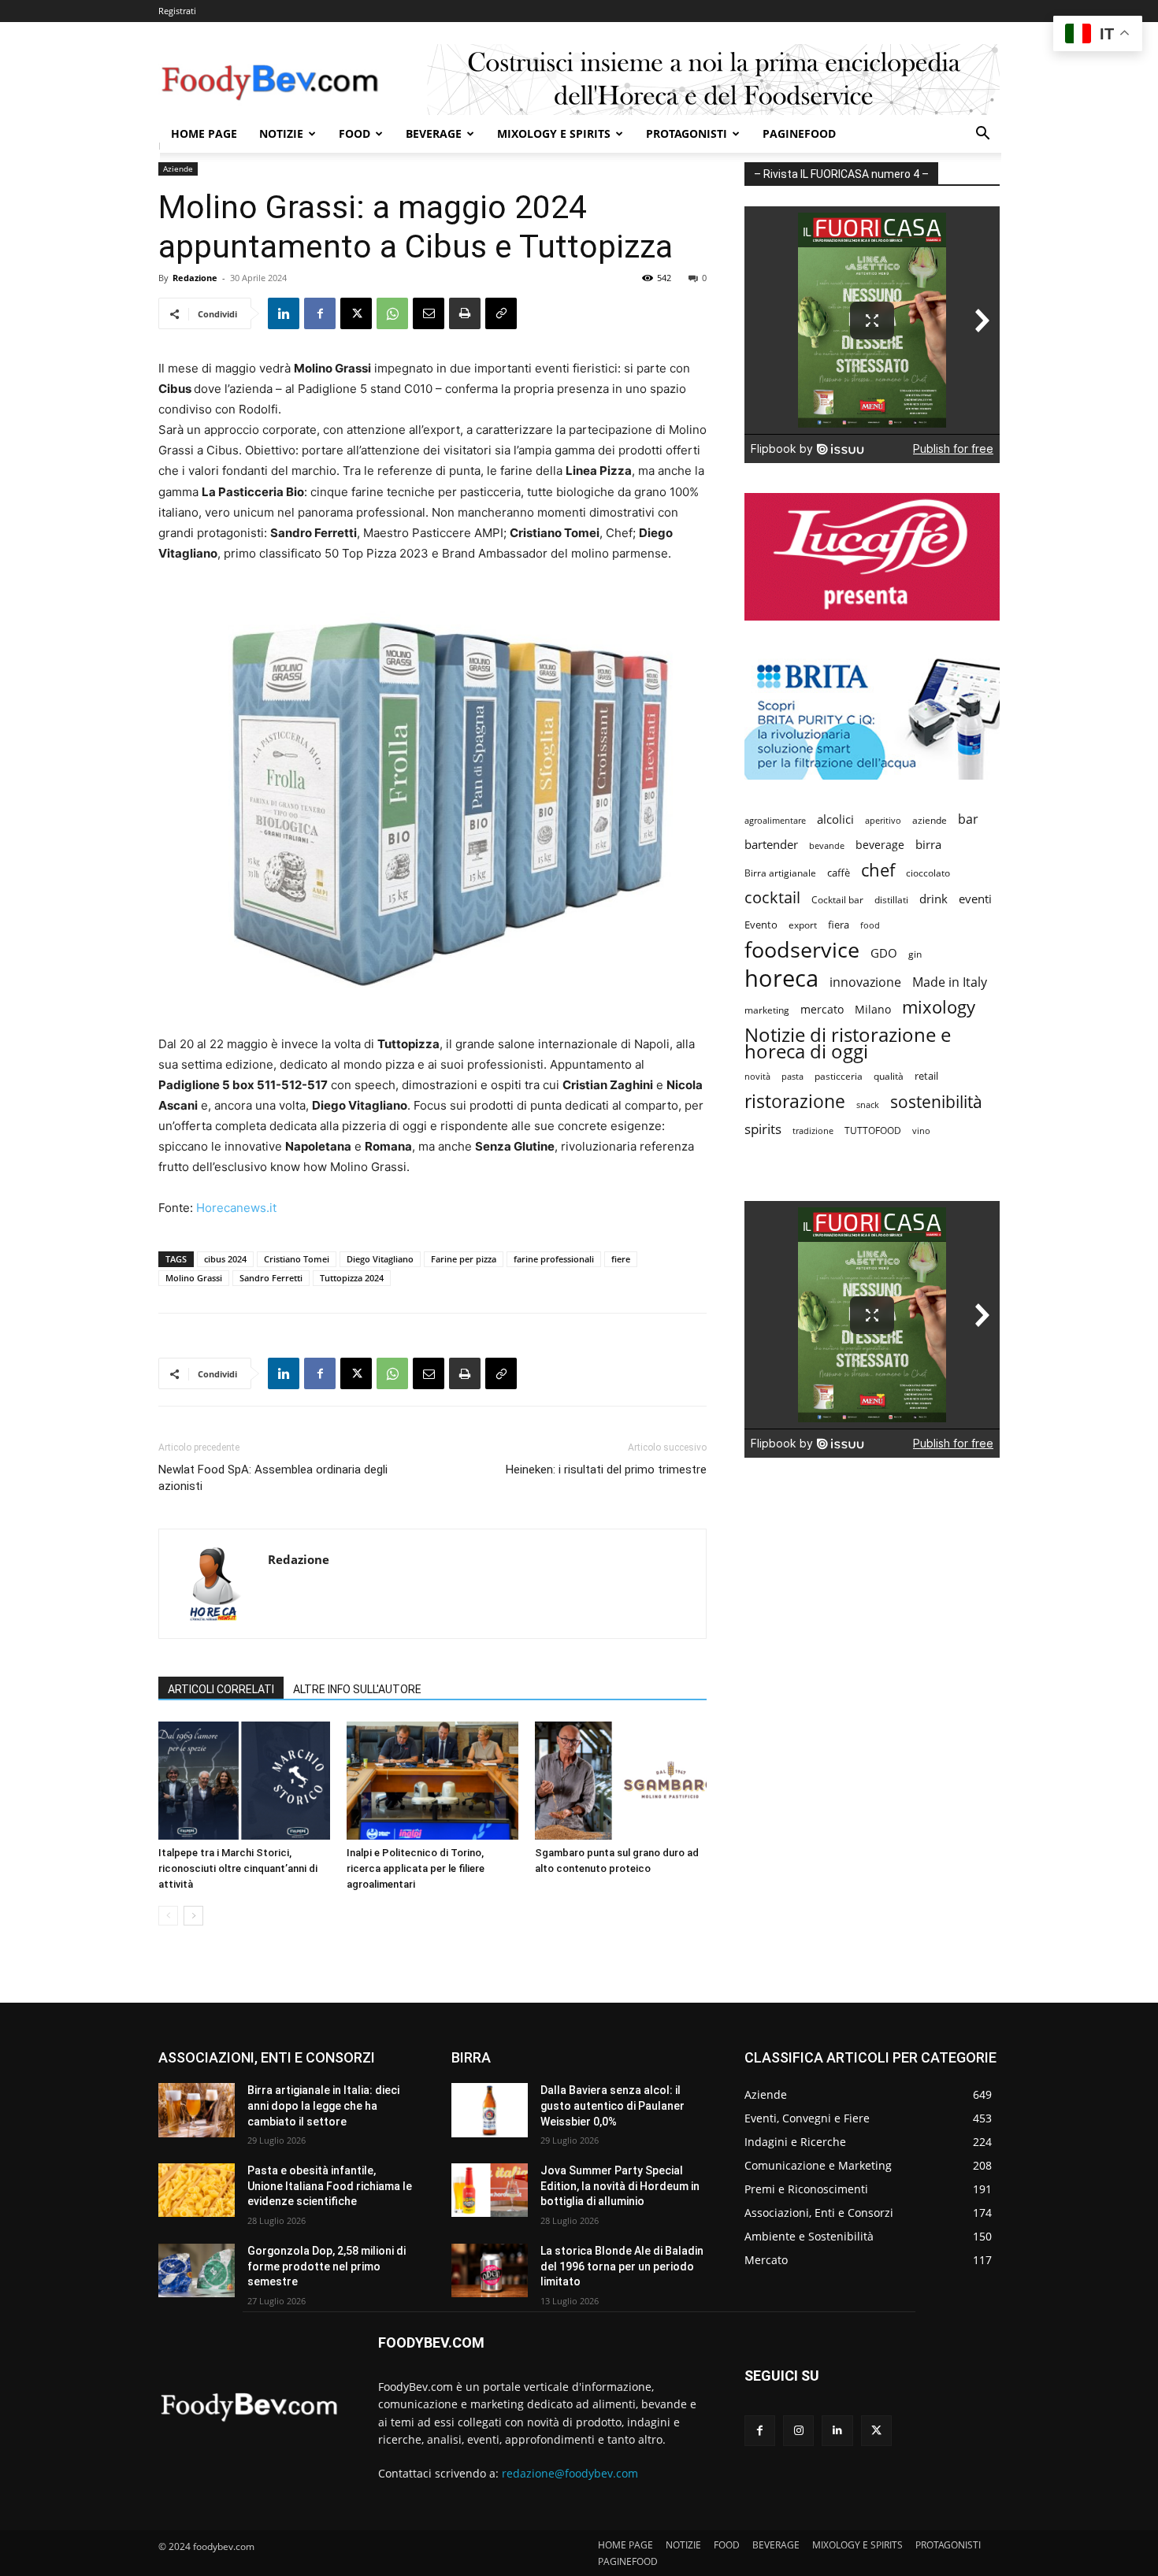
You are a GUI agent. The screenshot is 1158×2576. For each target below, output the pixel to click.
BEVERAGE (434, 133)
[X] (356, 313)
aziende (930, 820)
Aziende (178, 169)
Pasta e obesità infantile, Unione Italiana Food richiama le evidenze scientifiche (330, 2186)
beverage (880, 845)
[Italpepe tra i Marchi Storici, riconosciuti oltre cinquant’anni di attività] (244, 1781)
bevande (827, 845)
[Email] (429, 313)
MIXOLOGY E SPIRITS (554, 133)
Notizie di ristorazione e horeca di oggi (848, 1043)
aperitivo (883, 820)
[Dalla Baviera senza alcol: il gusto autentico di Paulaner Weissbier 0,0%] (490, 2110)
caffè (839, 873)
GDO (884, 953)
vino (921, 1130)
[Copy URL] (501, 313)
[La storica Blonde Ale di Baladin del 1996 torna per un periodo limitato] (490, 2270)
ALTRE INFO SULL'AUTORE (357, 1689)
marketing (767, 1010)
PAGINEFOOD (799, 133)
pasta (792, 1077)
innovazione (865, 982)
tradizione (813, 1130)
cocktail (772, 897)
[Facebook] (320, 313)
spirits (763, 1129)
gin (915, 954)
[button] (982, 135)
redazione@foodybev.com (570, 2473)
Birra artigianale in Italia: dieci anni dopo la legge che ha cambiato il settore (323, 2105)
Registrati (177, 11)
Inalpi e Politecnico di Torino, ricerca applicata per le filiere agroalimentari (416, 1868)
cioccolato (928, 873)
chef (878, 870)
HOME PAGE (204, 133)
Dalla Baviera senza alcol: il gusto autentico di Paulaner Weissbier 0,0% (612, 2105)
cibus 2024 (225, 1259)
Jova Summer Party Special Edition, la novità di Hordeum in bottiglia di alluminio (620, 2186)
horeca (781, 979)
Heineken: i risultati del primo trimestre (606, 1470)
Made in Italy (950, 982)
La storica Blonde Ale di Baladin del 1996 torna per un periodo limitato (622, 2266)
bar (968, 819)
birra (928, 844)
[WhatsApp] (392, 313)
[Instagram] (798, 2431)
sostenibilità (936, 1101)
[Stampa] (465, 313)
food (870, 925)
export (803, 925)
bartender (771, 844)
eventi (975, 899)
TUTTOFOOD (873, 1130)
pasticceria (839, 1076)
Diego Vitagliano (380, 1259)
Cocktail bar (837, 900)
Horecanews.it (236, 1208)
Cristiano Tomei (297, 1259)
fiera (839, 925)
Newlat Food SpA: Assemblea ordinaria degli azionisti (273, 1478)
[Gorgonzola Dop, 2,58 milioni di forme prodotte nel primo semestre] (197, 2270)
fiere (621, 1259)
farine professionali (554, 1259)
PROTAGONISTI (687, 133)
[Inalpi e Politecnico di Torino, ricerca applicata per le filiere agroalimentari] (432, 1781)
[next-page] (193, 1916)
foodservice (802, 949)
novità (757, 1076)
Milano (873, 1009)
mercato (822, 1009)
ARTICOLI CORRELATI (221, 1689)
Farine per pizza (464, 1259)
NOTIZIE (281, 133)
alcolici (835, 819)
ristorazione (795, 1101)
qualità (889, 1076)
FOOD (354, 133)
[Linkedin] (284, 313)
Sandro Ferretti (271, 1278)
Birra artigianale (780, 873)
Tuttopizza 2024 (352, 1278)
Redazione (195, 278)
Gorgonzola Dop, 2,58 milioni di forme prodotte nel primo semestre (327, 2266)
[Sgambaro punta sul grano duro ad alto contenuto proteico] (621, 1781)
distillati (891, 900)
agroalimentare (775, 820)
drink (933, 899)
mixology (939, 1007)
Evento (761, 925)
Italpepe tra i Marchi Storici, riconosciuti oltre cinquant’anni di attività (238, 1868)
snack (868, 1105)
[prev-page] (168, 1916)
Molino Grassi (194, 1278)
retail (926, 1076)
